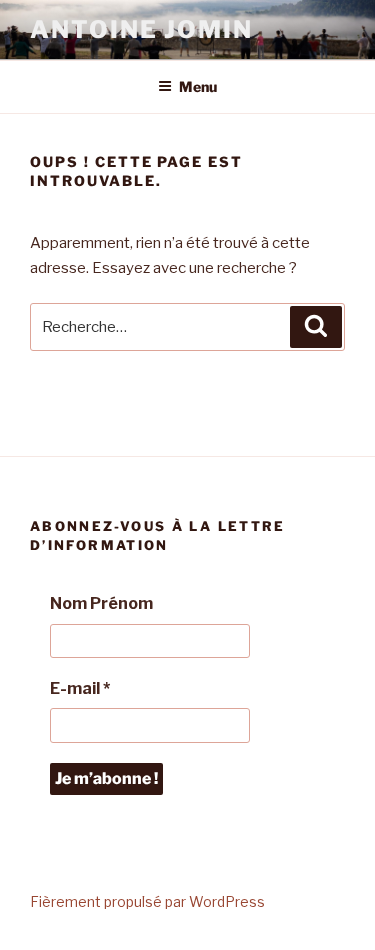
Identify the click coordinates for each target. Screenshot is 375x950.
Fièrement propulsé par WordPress (147, 901)
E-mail (80, 688)
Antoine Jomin (141, 29)
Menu (198, 86)
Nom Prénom (101, 603)
